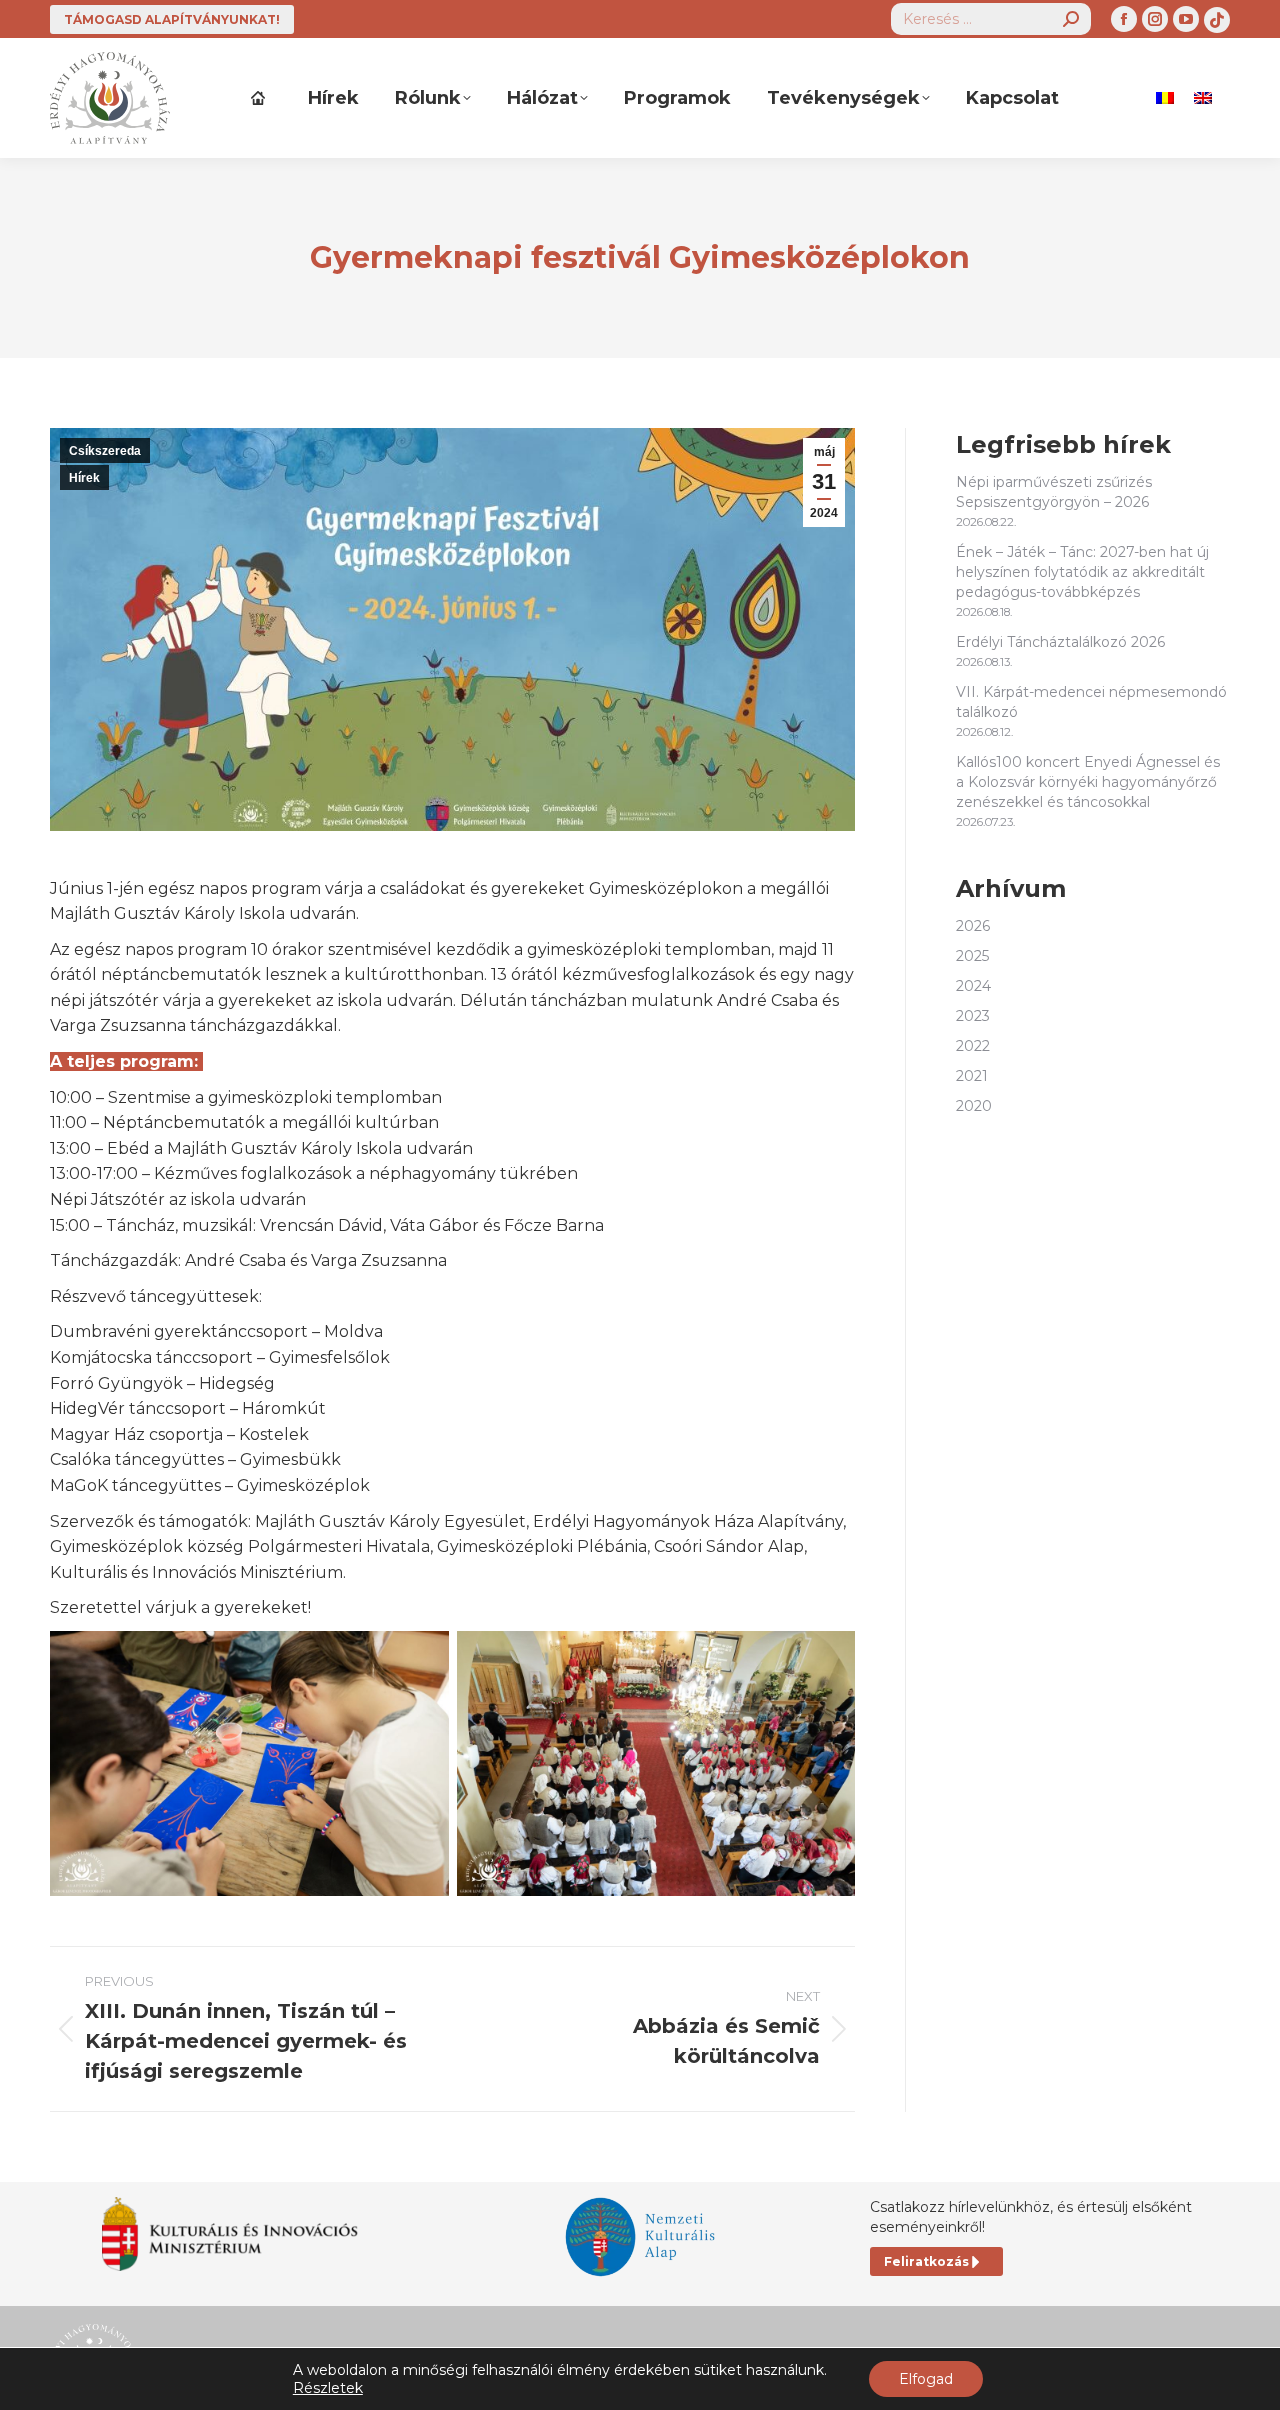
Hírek (84, 478)
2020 (974, 1106)
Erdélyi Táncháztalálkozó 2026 (1060, 642)
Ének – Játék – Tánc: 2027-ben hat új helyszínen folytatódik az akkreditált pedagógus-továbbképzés (1082, 572)
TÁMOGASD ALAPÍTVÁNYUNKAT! (172, 19)
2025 (972, 956)
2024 (973, 986)
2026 (973, 926)
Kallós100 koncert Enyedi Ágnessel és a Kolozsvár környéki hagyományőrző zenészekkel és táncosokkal (1088, 782)
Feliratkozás (926, 2261)
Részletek (328, 2388)
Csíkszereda (105, 451)
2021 (972, 1076)
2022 (973, 1046)
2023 (973, 1016)
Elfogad (926, 2379)
